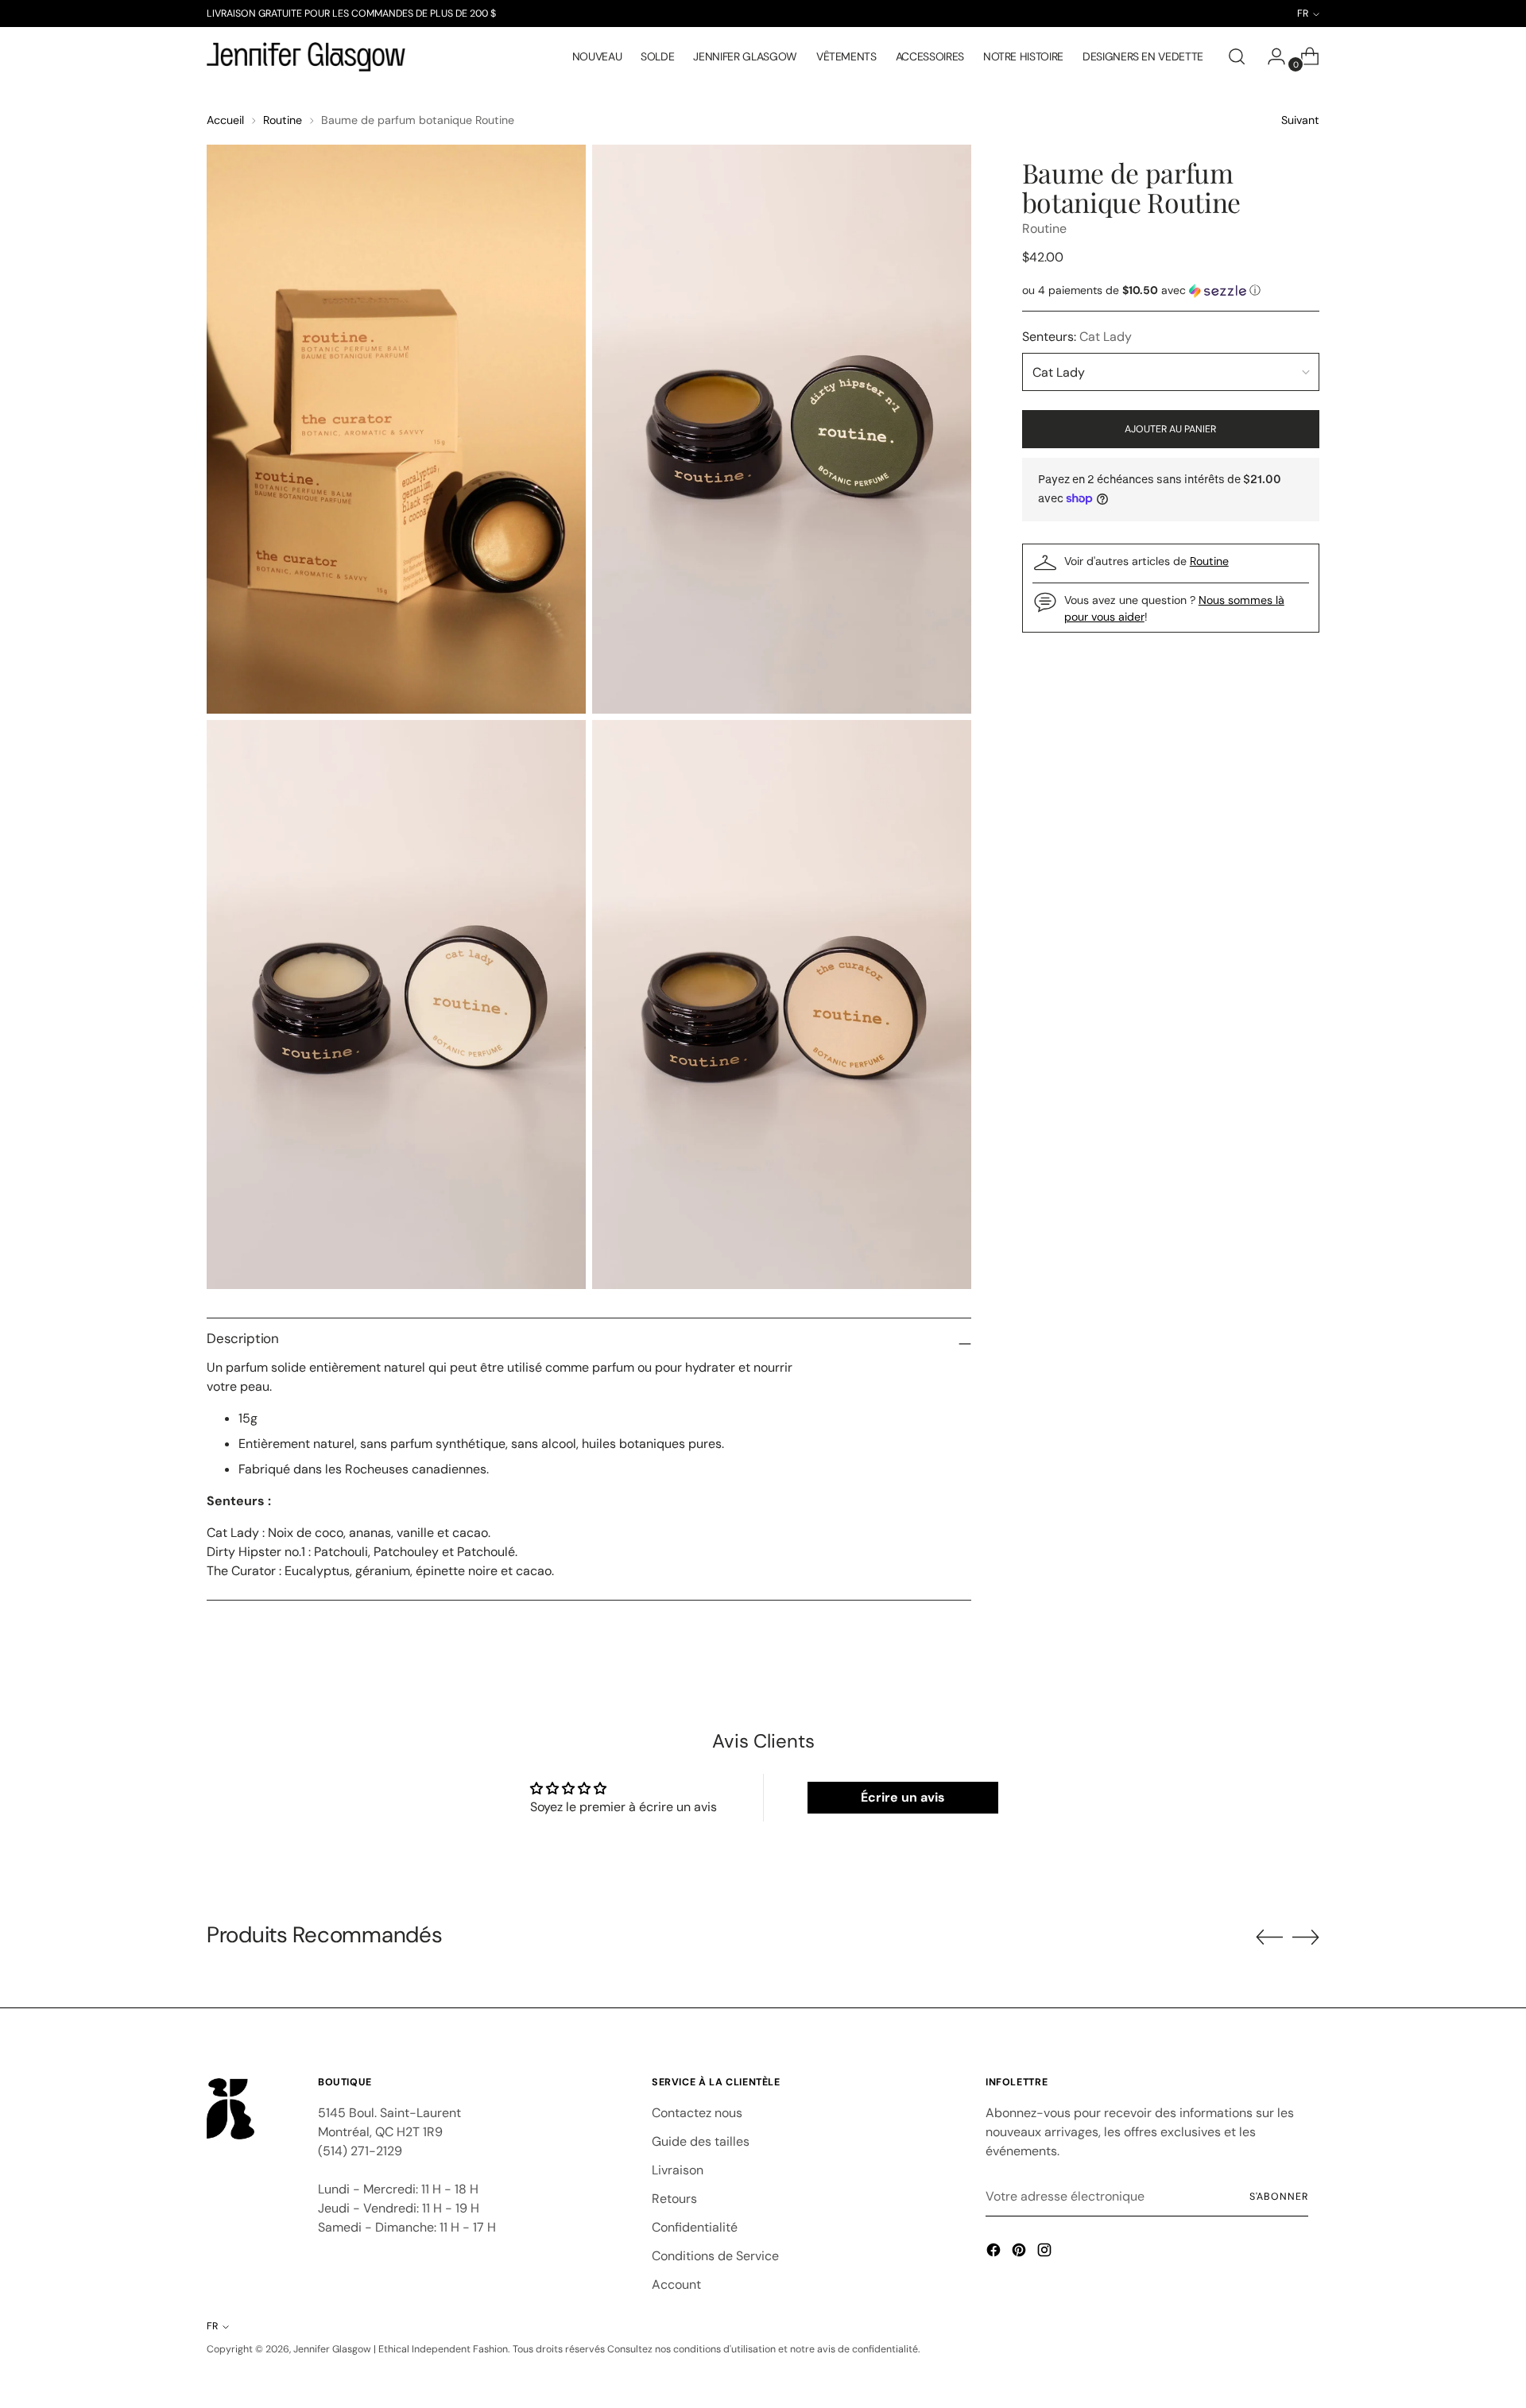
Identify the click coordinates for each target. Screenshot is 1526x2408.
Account (676, 2284)
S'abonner (1279, 2197)
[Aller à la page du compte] (1270, 56)
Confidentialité (695, 2227)
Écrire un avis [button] (903, 1797)
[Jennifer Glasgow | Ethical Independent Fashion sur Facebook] (995, 2253)
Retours (674, 2199)
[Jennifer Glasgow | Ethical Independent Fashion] (306, 57)
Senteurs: (1077, 337)
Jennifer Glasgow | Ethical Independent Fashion (401, 2349)
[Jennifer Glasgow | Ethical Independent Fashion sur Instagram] (1046, 2253)
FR (212, 2326)
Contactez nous (697, 2113)
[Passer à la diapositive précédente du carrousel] (1269, 1938)
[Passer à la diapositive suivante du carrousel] (1306, 1937)
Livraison (678, 2170)
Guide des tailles (701, 2141)
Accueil (225, 120)
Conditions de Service (715, 2256)
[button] (1171, 290)
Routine (283, 120)
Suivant (1300, 120)
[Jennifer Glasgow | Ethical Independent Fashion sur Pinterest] (1021, 2253)
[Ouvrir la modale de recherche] (1237, 56)
